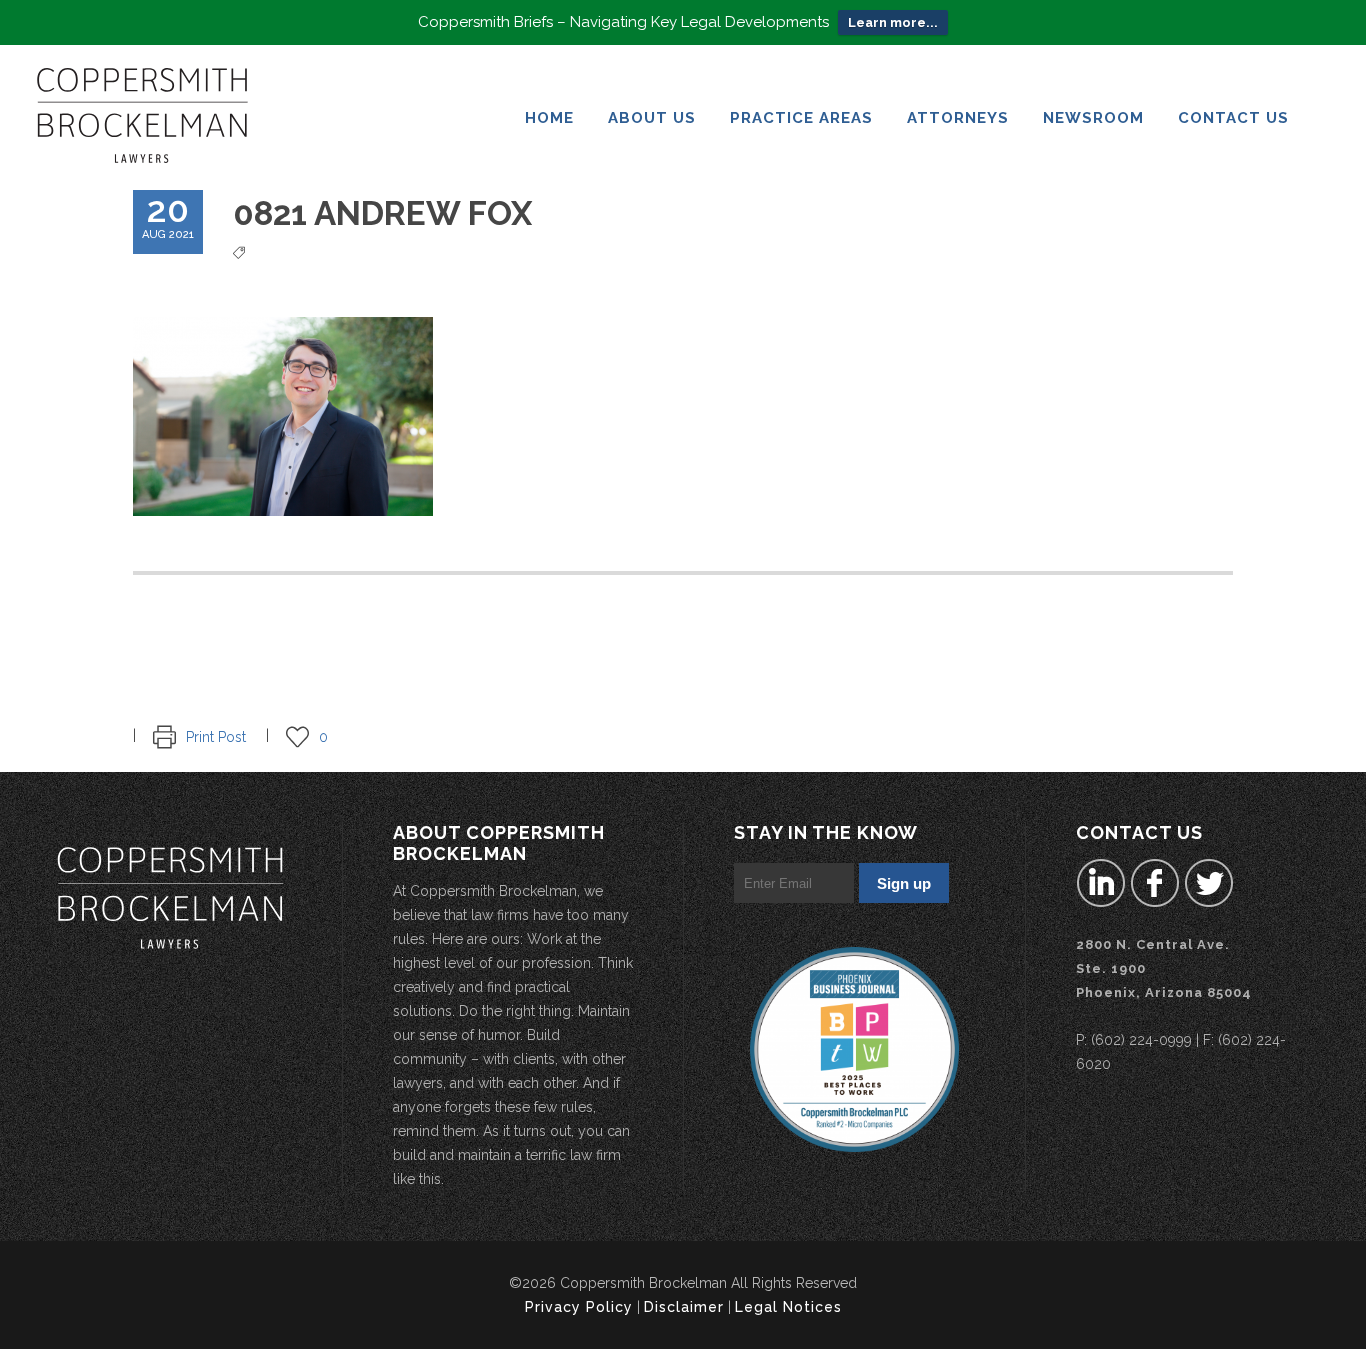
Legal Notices (788, 1307)
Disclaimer (684, 1307)
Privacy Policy (579, 1307)
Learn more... (893, 22)
